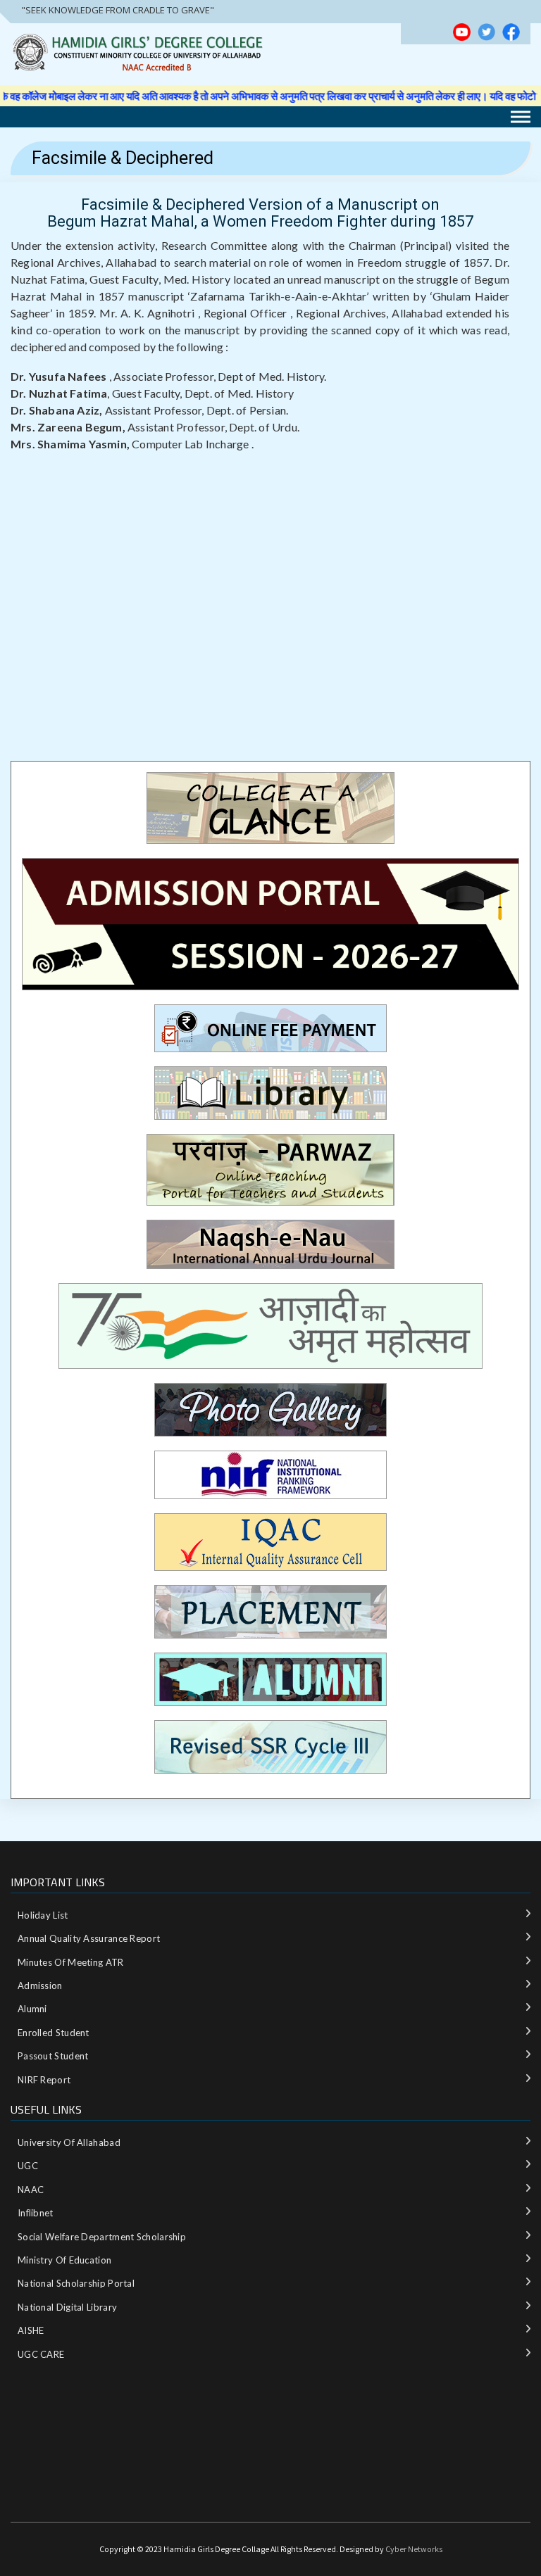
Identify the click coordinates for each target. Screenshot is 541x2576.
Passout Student (53, 2056)
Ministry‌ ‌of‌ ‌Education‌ (64, 2260)
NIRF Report (44, 2080)
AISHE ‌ (32, 2330)
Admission (40, 1985)
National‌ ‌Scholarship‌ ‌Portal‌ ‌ (77, 2283)
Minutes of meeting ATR (71, 1962)
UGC (28, 2166)
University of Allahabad (69, 2142)
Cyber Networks (414, 2549)
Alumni (32, 2009)
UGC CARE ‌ (42, 2354)
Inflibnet (36, 2213)
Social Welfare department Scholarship (102, 2237)
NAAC (31, 2190)
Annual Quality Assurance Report (89, 1938)
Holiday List (43, 1915)
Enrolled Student (54, 2033)
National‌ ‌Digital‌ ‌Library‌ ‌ (69, 2307)
